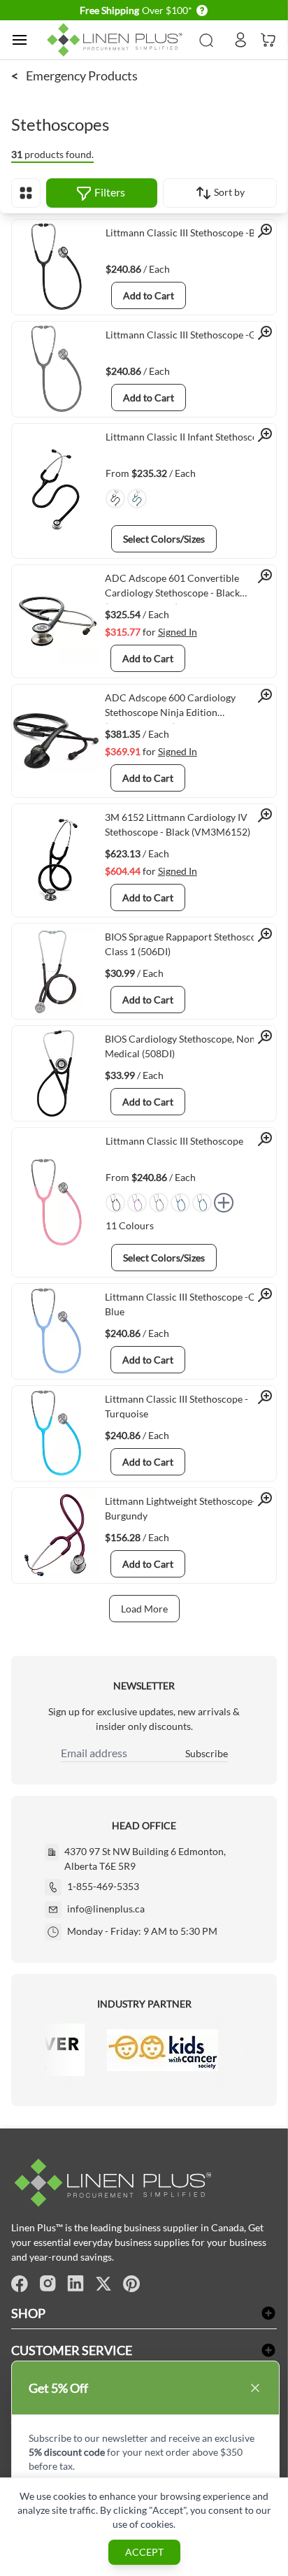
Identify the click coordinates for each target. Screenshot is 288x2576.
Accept (144, 2552)
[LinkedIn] (75, 2284)
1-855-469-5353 (103, 1886)
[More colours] (224, 1203)
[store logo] (117, 40)
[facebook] (20, 2284)
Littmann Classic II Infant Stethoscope (187, 437)
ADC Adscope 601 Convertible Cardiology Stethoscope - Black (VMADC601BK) (172, 588)
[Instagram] (48, 2284)
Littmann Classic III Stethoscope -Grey (188, 335)
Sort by (228, 192)
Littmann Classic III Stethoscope (174, 1141)
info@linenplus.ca (106, 1909)
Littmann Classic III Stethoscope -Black (189, 232)
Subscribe (207, 1753)
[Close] (255, 2388)
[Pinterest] (131, 2284)
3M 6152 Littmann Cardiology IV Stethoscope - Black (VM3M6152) (178, 824)
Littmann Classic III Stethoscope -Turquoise (177, 1406)
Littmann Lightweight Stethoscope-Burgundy (180, 1508)
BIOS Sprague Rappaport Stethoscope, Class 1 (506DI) (187, 944)
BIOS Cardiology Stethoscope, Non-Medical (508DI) (182, 1046)
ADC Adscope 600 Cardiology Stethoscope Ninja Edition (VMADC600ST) (170, 708)
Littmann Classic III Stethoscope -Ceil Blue (185, 1304)
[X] (103, 2284)
